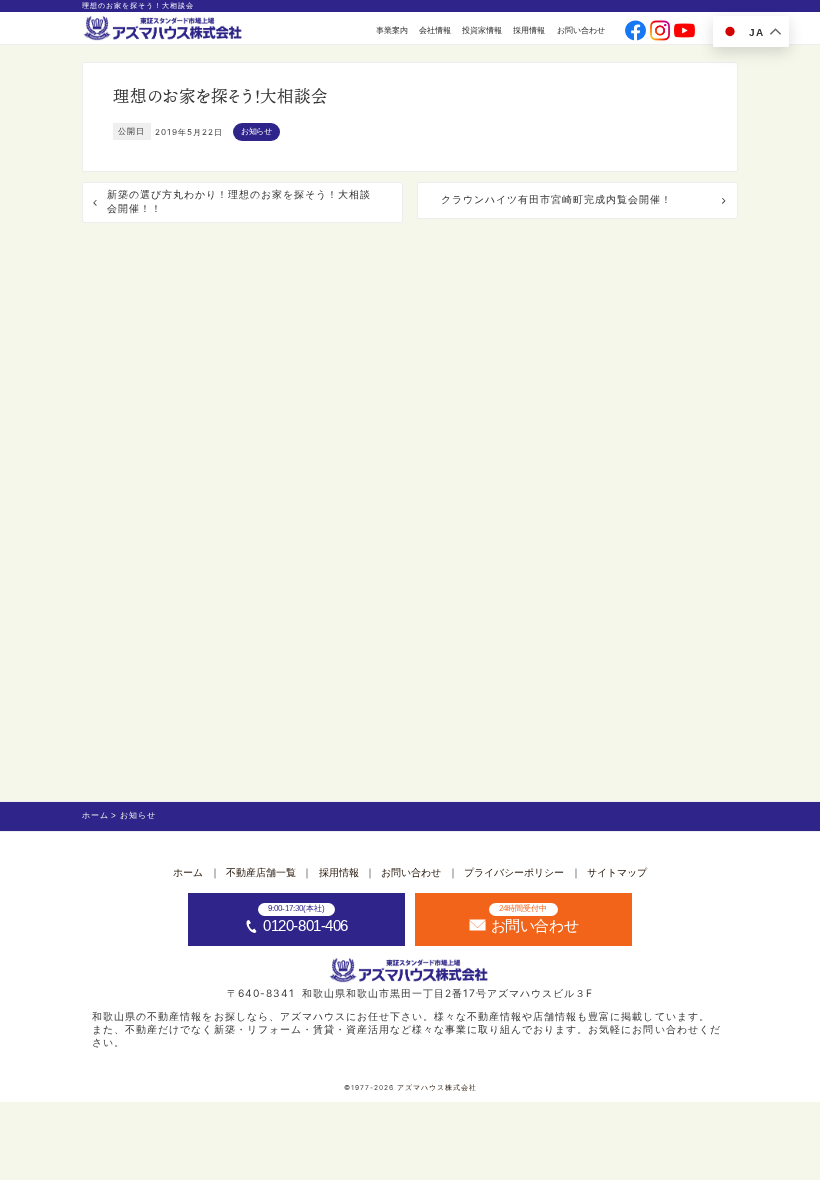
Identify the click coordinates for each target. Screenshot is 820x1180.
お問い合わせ (581, 30)
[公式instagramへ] (660, 31)
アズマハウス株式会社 (437, 1087)
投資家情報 (482, 30)
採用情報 (529, 30)
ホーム (188, 872)
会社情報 (435, 30)
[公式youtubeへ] (684, 31)
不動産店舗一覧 (261, 872)
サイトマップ (617, 872)
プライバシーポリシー (514, 872)
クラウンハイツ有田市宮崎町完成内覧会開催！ (556, 199)
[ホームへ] (164, 28)
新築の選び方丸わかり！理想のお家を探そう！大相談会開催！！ (239, 201)
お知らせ (256, 131)
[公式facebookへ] (635, 31)
